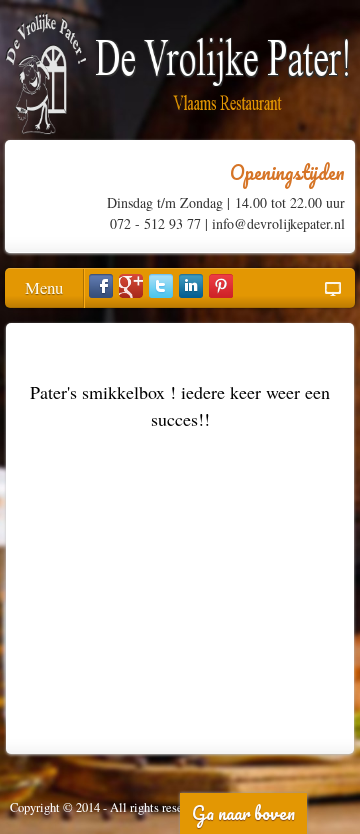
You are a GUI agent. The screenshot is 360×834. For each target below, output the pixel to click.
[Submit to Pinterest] (221, 286)
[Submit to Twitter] (161, 286)
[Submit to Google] (131, 286)
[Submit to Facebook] (101, 286)
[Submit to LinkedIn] (191, 286)
